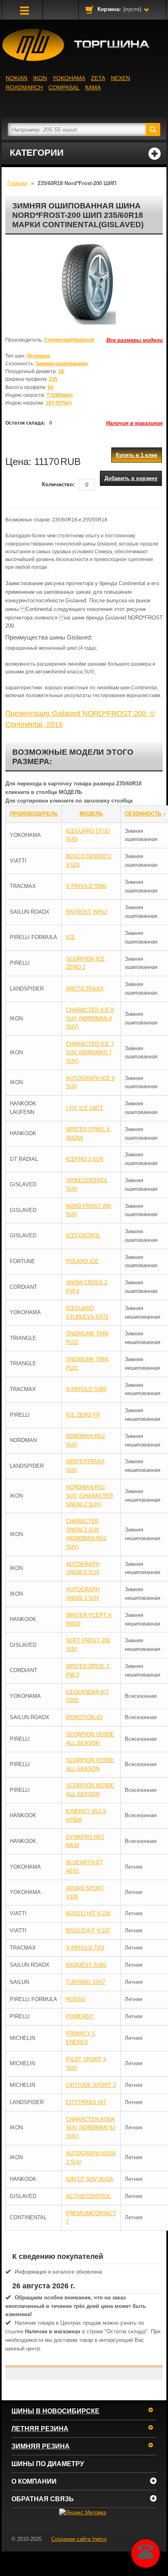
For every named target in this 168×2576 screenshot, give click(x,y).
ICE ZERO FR (83, 1415)
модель (91, 814)
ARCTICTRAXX (85, 989)
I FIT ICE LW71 (84, 1108)
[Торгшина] (84, 45)
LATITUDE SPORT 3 (91, 2085)
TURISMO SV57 (86, 1982)
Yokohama (69, 78)
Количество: (58, 484)
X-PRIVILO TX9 (85, 1948)
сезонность (143, 814)
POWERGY (80, 2016)
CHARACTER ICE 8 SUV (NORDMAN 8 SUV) (90, 1019)
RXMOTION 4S (84, 1717)
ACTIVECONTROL (88, 2196)
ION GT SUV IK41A (90, 2179)
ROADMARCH (24, 87)
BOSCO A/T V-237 (88, 1931)
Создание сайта (79, 2539)
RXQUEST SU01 (86, 1965)
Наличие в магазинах (134, 423)
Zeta (98, 78)
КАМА (93, 87)
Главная (17, 183)
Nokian (17, 78)
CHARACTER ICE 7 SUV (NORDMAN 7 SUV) (90, 1052)
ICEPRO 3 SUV (85, 1159)
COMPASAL (64, 87)
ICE (71, 937)
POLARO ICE (82, 1261)
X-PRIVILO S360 (86, 1389)
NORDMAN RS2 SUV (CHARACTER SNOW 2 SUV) (90, 1496)
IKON (40, 78)
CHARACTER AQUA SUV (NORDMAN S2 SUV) (91, 2128)
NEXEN (120, 78)
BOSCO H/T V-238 (88, 1913)
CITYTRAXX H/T (86, 2102)
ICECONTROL (83, 1235)
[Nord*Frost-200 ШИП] (84, 284)
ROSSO (76, 1999)
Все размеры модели (135, 340)
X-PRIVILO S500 (86, 886)
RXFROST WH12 (87, 912)
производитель (34, 814)
